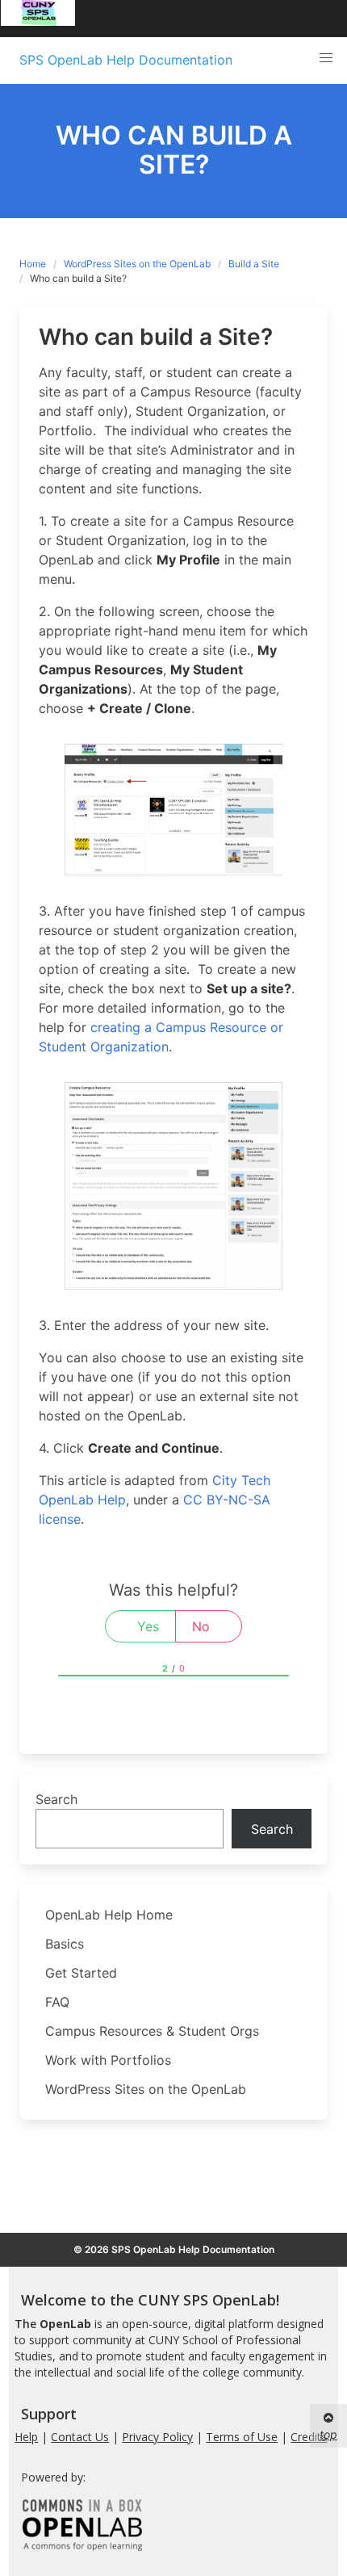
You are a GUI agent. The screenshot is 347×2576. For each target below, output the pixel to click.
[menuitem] (38, 19)
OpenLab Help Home (109, 1915)
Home (33, 264)
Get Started (81, 1973)
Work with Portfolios (108, 2060)
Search (56, 1799)
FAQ (57, 2002)
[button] (326, 58)
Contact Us (80, 2437)
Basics (65, 1944)
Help (26, 2437)
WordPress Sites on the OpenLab (137, 264)
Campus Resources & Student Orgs (152, 2031)
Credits (309, 2437)
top (328, 2434)
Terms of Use (242, 2437)
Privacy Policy (157, 2437)
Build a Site (254, 264)
